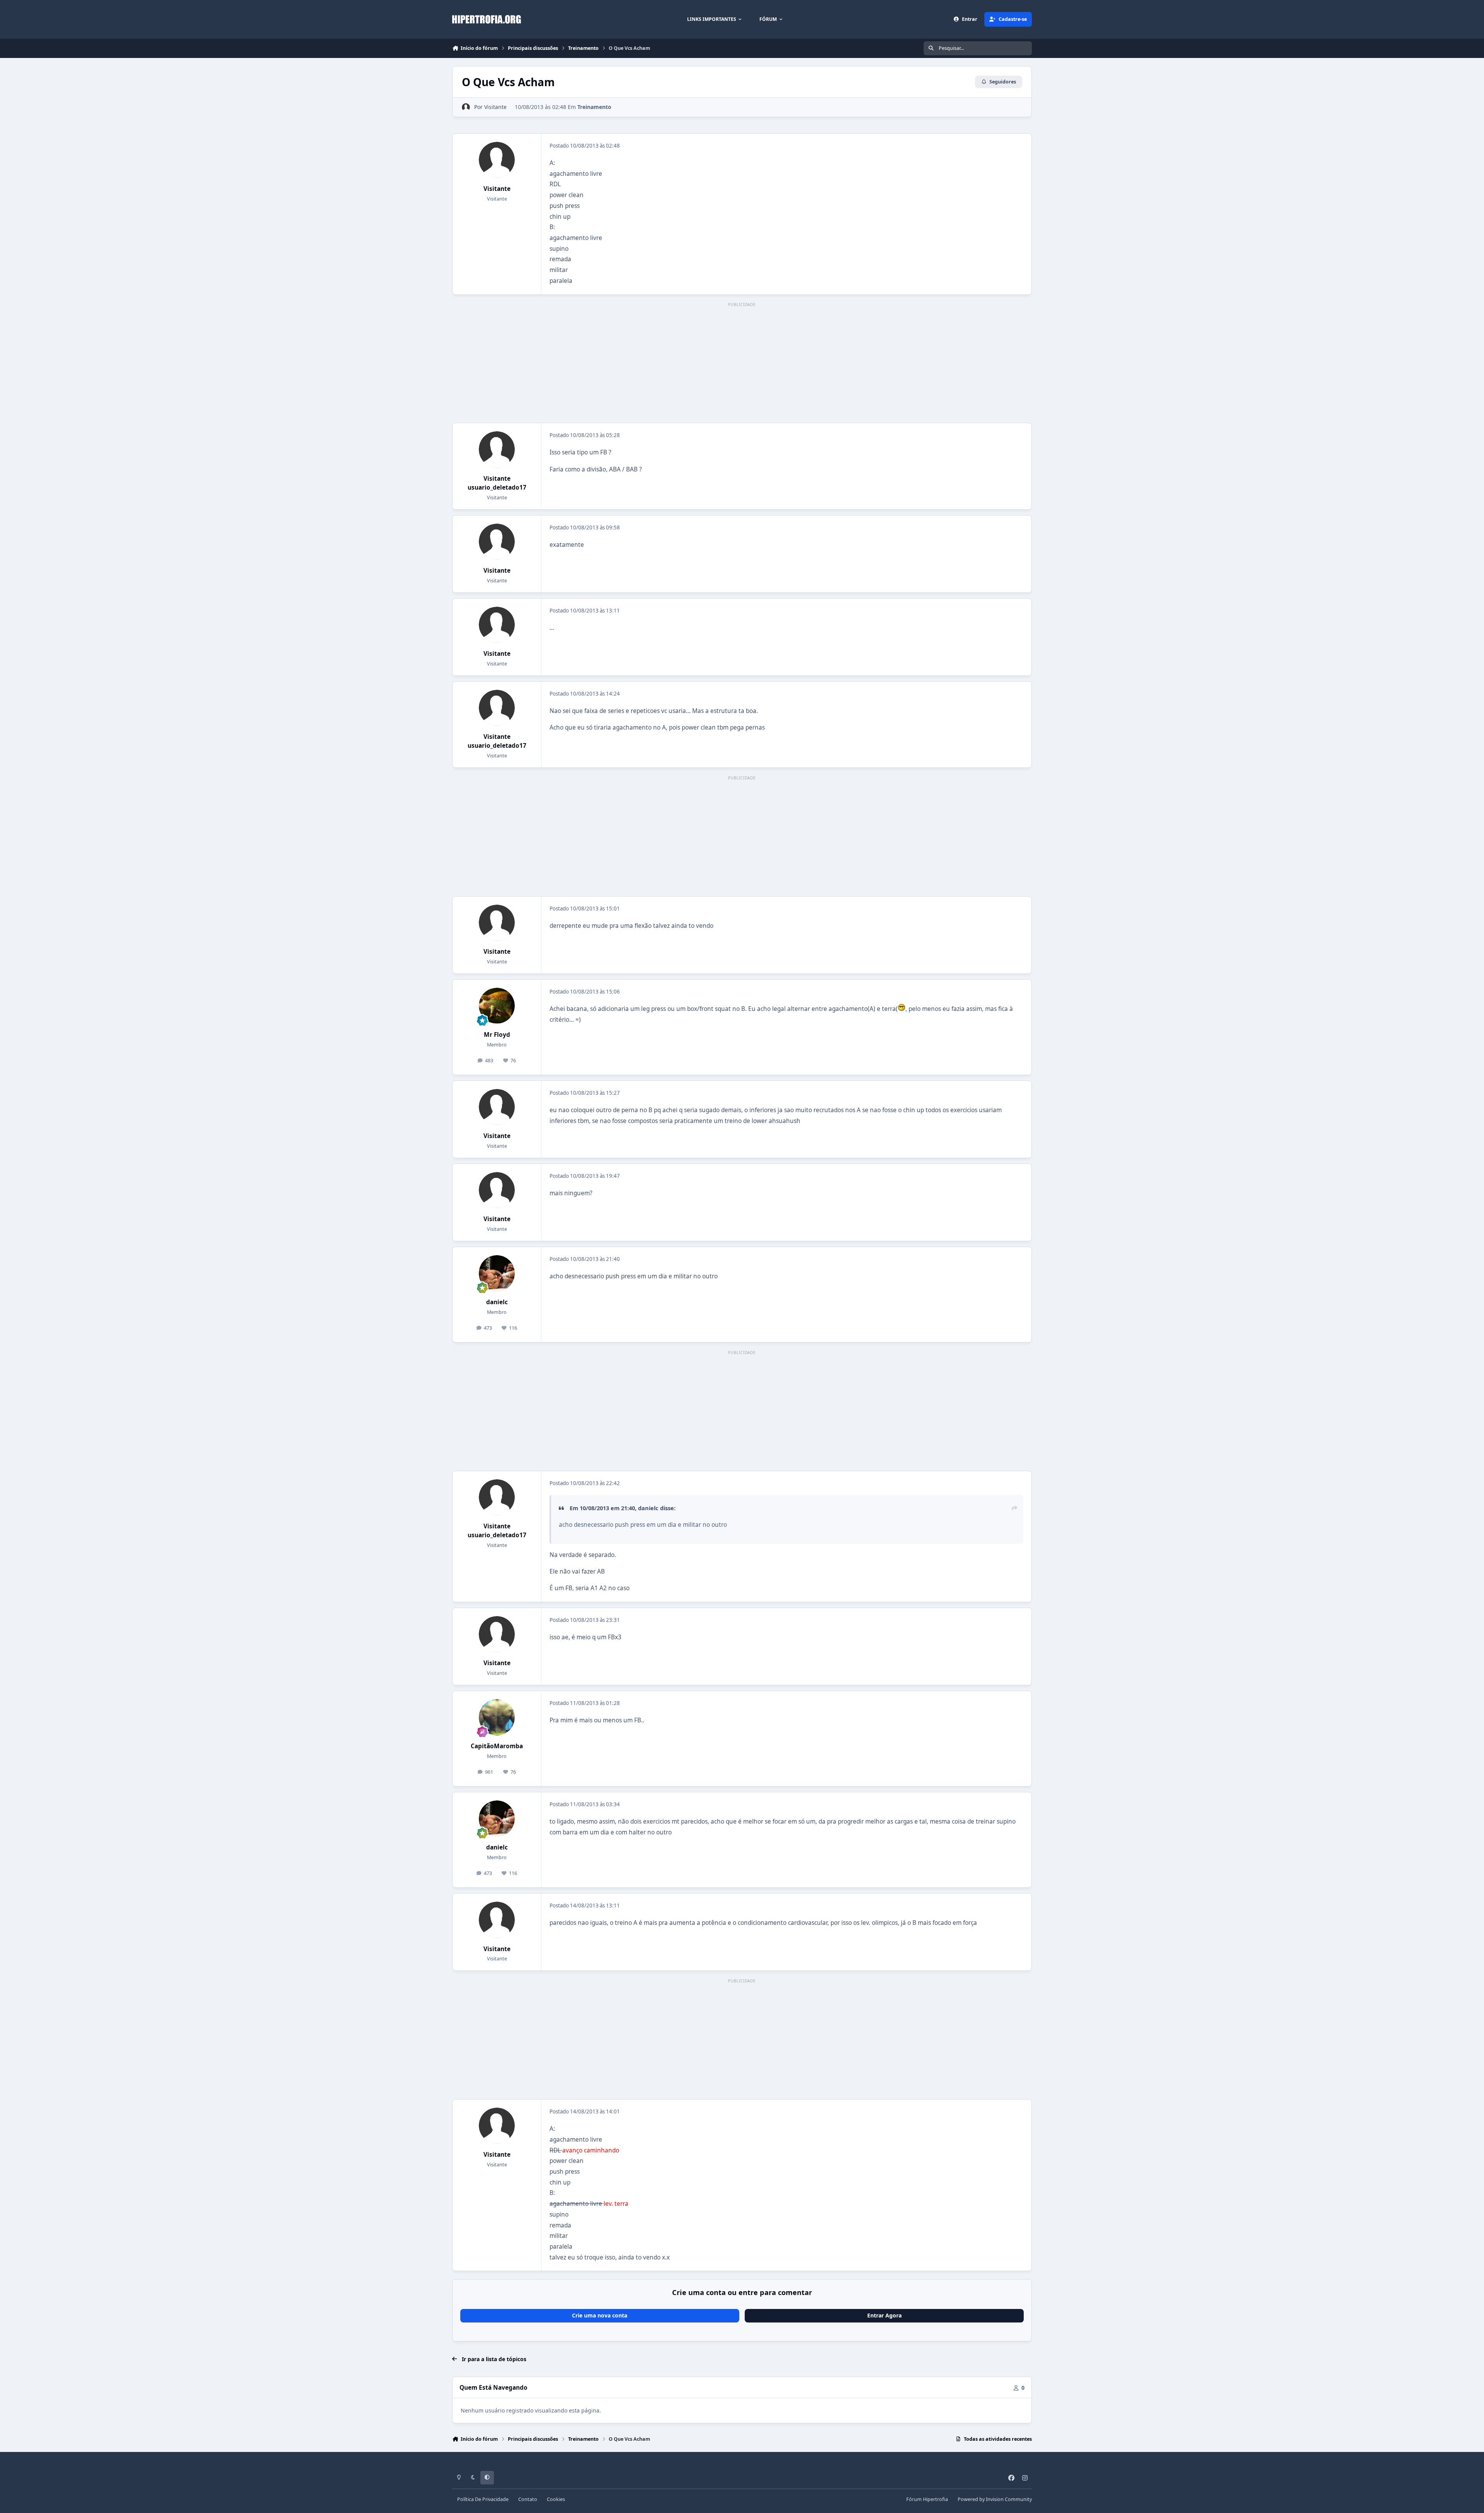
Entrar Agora (884, 2315)
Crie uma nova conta (600, 2315)
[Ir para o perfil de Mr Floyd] (497, 1006)
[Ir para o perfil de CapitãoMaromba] (497, 1717)
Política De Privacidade (483, 2499)
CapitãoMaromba (497, 1746)
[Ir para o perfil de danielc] (497, 1273)
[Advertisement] (742, 363)
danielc (497, 1302)
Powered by (995, 2499)
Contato (528, 2499)
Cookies (556, 2499)
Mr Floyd (497, 1035)
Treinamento (594, 107)
